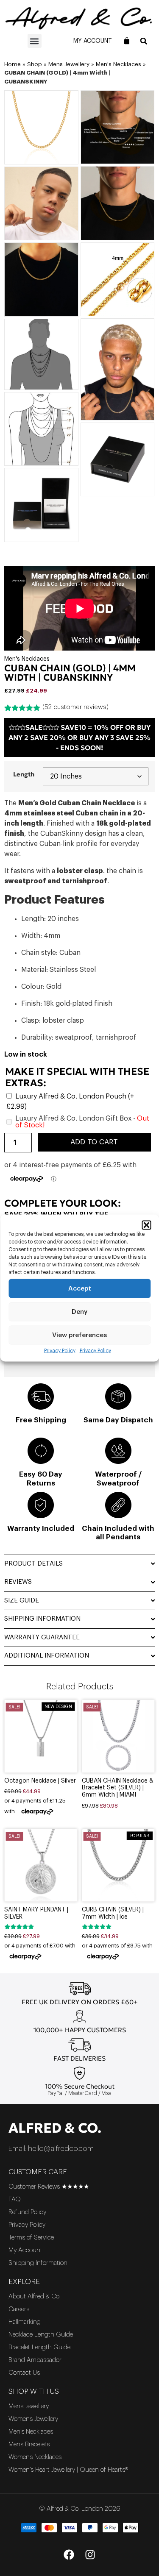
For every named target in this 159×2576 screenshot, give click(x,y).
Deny (79, 1312)
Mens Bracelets (29, 2444)
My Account (93, 41)
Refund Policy (27, 2212)
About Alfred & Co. (35, 2296)
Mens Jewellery (69, 64)
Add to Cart (94, 1142)
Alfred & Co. (55, 2128)
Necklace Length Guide (41, 2335)
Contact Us (24, 2373)
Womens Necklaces (35, 2457)
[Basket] (127, 41)
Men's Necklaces (119, 64)
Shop (35, 64)
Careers (19, 2309)
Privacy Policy (60, 1351)
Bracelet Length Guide (39, 2347)
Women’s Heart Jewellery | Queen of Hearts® (68, 2470)
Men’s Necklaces (31, 2432)
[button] (146, 1225)
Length (24, 774)
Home (13, 64)
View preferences (79, 1335)
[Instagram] (90, 2555)
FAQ (15, 2199)
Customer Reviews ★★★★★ (49, 2187)
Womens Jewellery (33, 2419)
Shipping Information (38, 2263)
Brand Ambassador (35, 2360)
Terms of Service (31, 2238)
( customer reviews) (75, 707)
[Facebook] (69, 2555)
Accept (80, 1288)
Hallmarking (25, 2322)
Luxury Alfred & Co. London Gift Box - (82, 1122)
